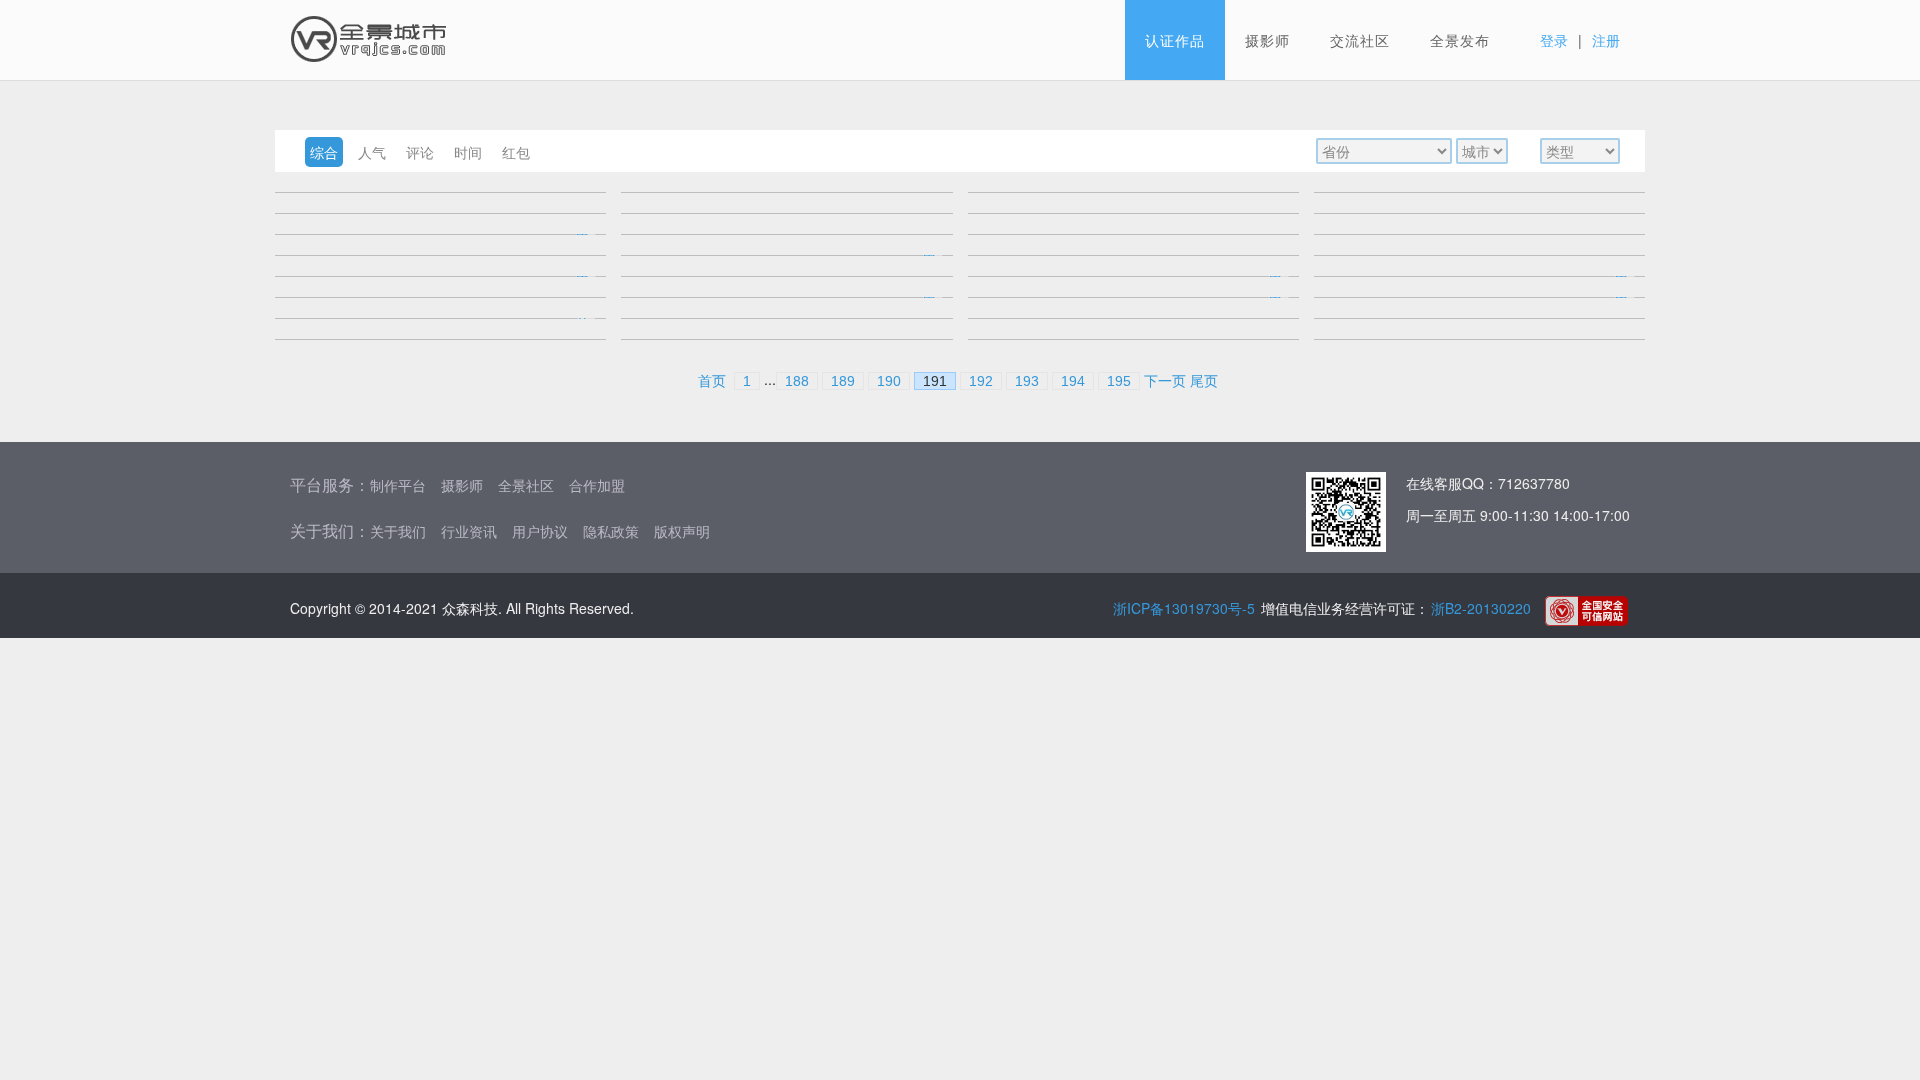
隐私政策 (611, 531)
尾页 (1204, 381)
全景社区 (526, 485)
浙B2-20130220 (1481, 608)
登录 (1554, 40)
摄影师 (1267, 40)
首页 (712, 381)
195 (1119, 381)
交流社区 (1360, 40)
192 (981, 381)
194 (1073, 381)
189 (843, 381)
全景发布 (1460, 40)
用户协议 (540, 531)
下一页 (1165, 381)
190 (889, 381)
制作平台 (398, 485)
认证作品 (1175, 40)
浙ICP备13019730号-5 (1184, 608)
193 (1027, 381)
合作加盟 (597, 485)
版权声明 (682, 531)
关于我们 (398, 531)
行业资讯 (469, 531)
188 (797, 381)
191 (935, 381)
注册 (1606, 40)
